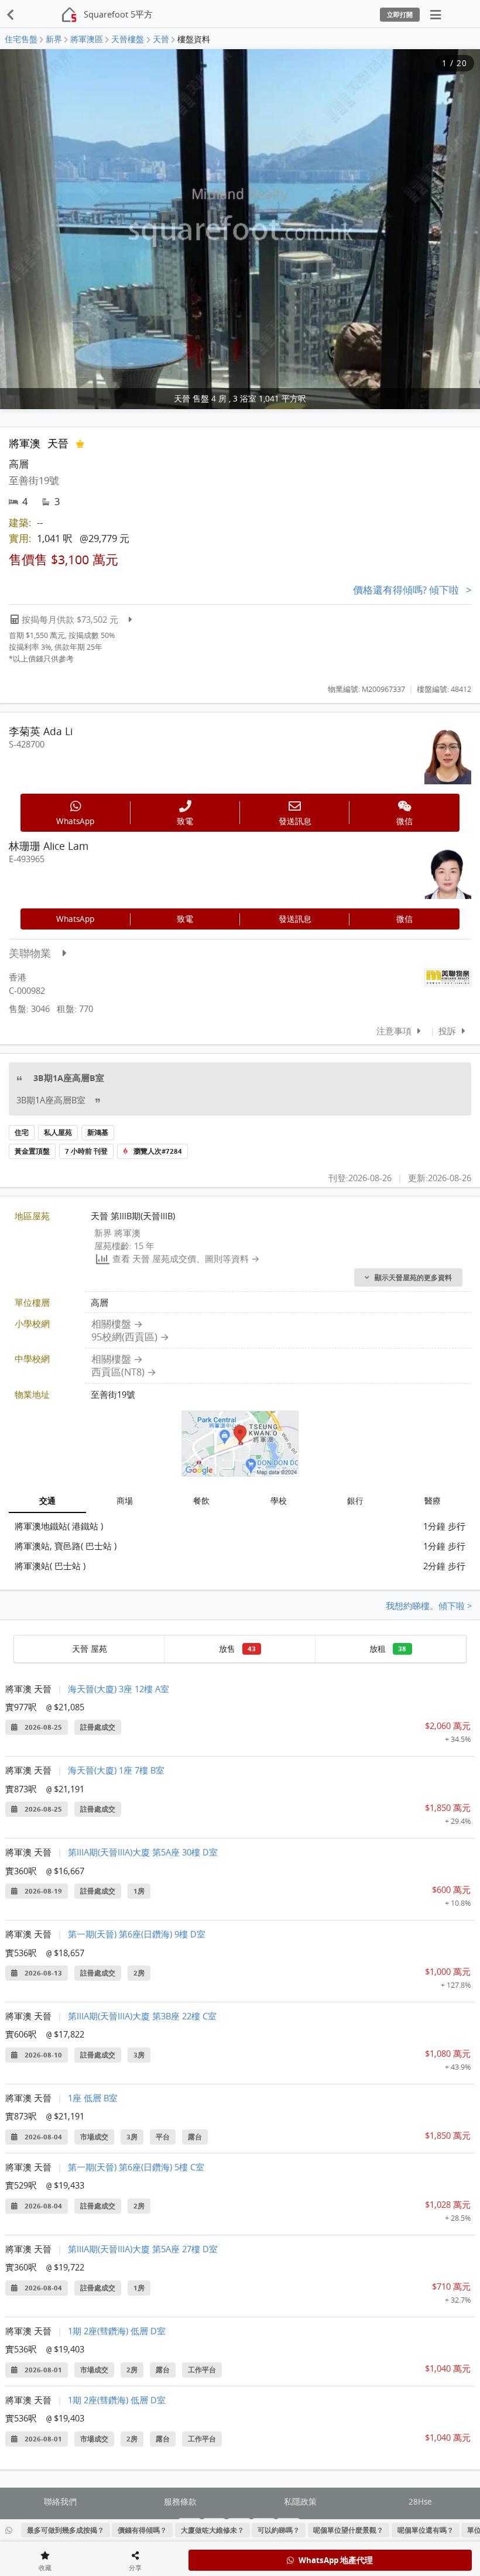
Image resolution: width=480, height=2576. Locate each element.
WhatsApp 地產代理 (336, 2560)
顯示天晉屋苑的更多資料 (413, 1278)
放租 (388, 1649)
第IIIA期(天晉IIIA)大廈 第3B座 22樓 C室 (142, 2016)
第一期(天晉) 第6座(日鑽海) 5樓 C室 (136, 2167)
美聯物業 (30, 953)
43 (252, 1649)
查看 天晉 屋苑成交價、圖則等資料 (181, 1258)
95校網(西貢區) (124, 1337)
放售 (237, 1649)
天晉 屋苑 (90, 1649)
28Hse (420, 2502)
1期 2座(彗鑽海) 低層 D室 (117, 2331)
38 (402, 1649)
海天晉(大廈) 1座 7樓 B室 (116, 1770)
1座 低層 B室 (93, 2098)
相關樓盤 (111, 1324)
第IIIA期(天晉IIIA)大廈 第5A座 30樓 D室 (143, 1852)
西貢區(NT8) (118, 1372)
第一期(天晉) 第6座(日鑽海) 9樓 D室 (137, 1934)
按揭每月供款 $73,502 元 (70, 619)
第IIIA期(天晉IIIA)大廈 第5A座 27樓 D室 (143, 2249)
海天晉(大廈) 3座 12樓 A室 (119, 1689)
